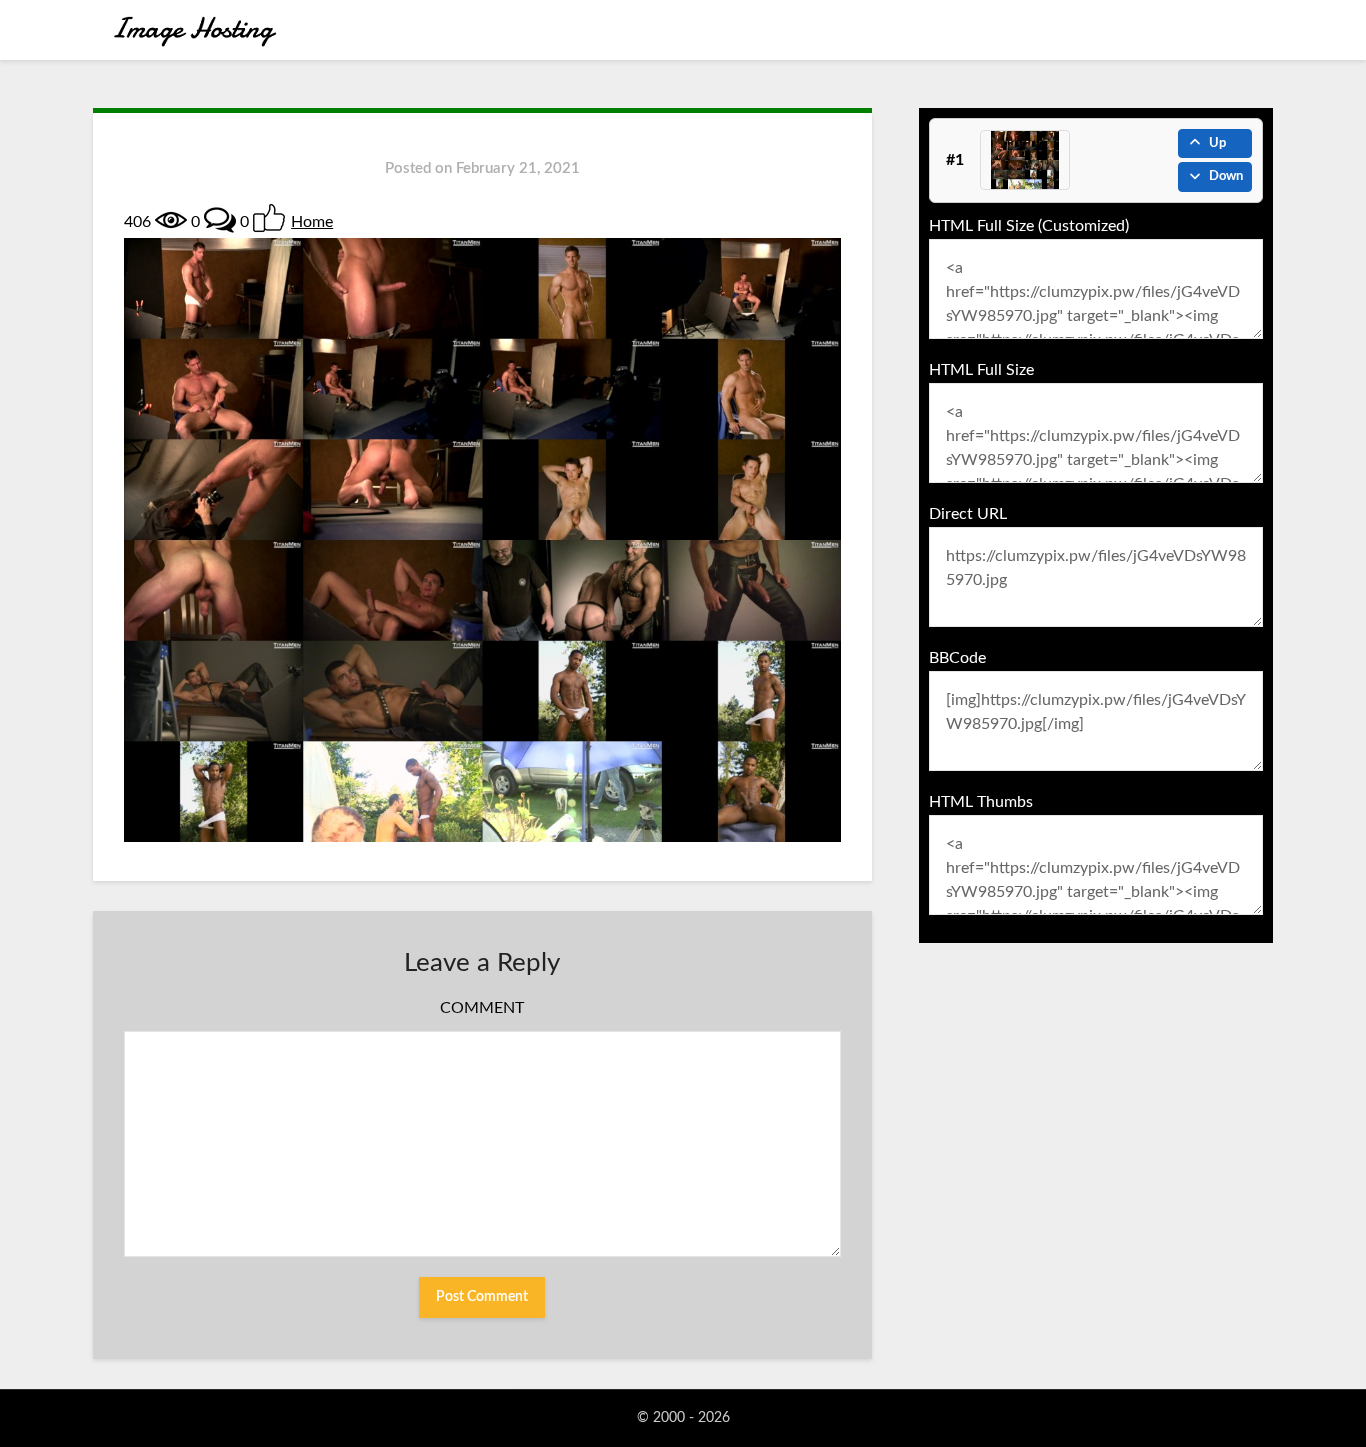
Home (312, 222)
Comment (482, 1008)
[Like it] (269, 218)
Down (1226, 176)
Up (1217, 143)
